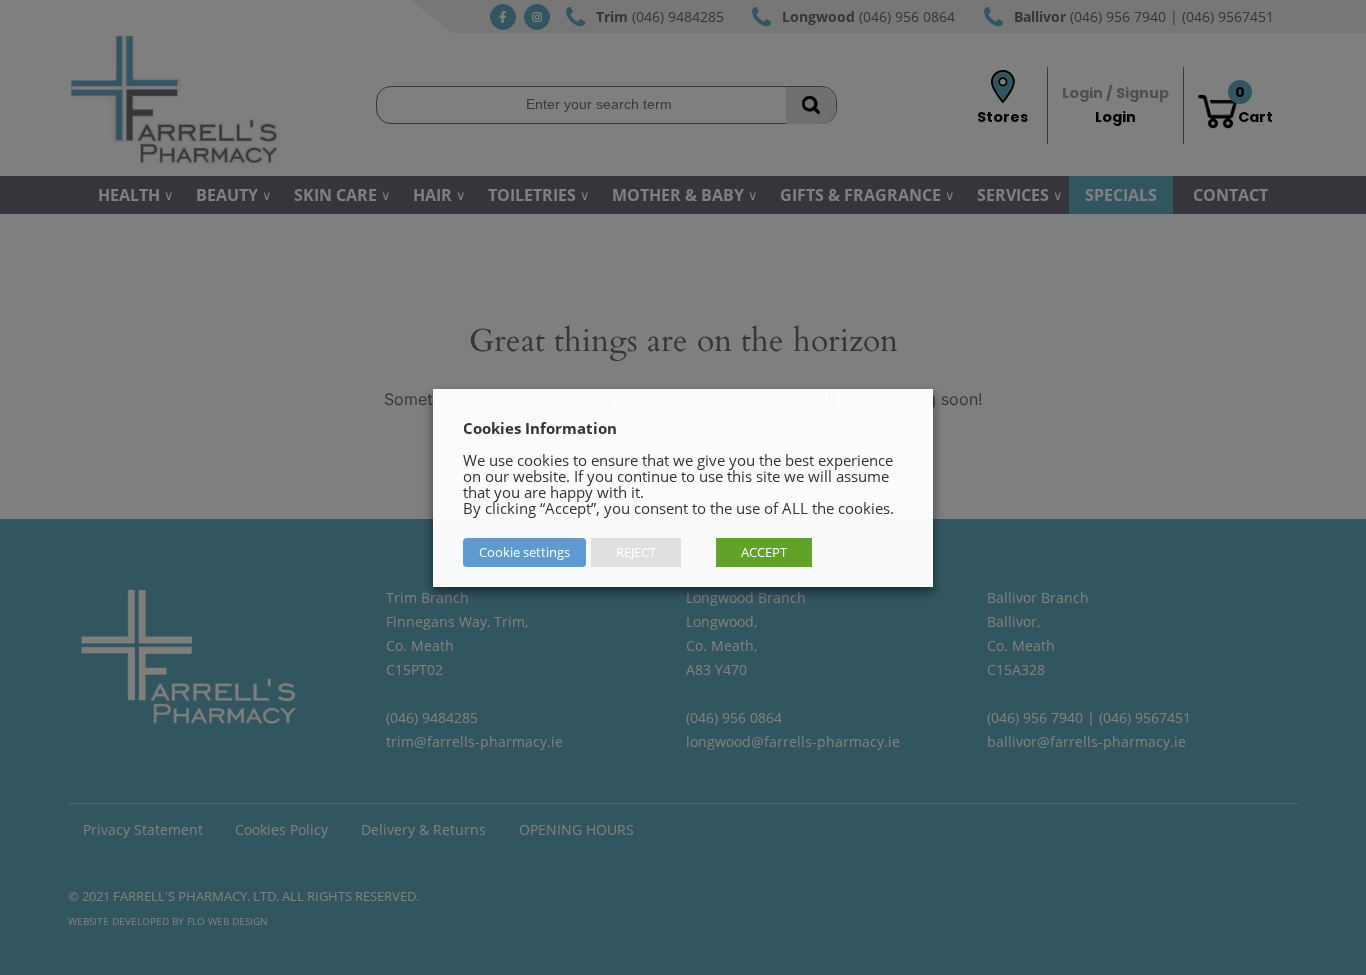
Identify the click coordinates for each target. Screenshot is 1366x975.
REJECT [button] (636, 552)
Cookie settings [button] (524, 552)
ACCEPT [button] (764, 552)
